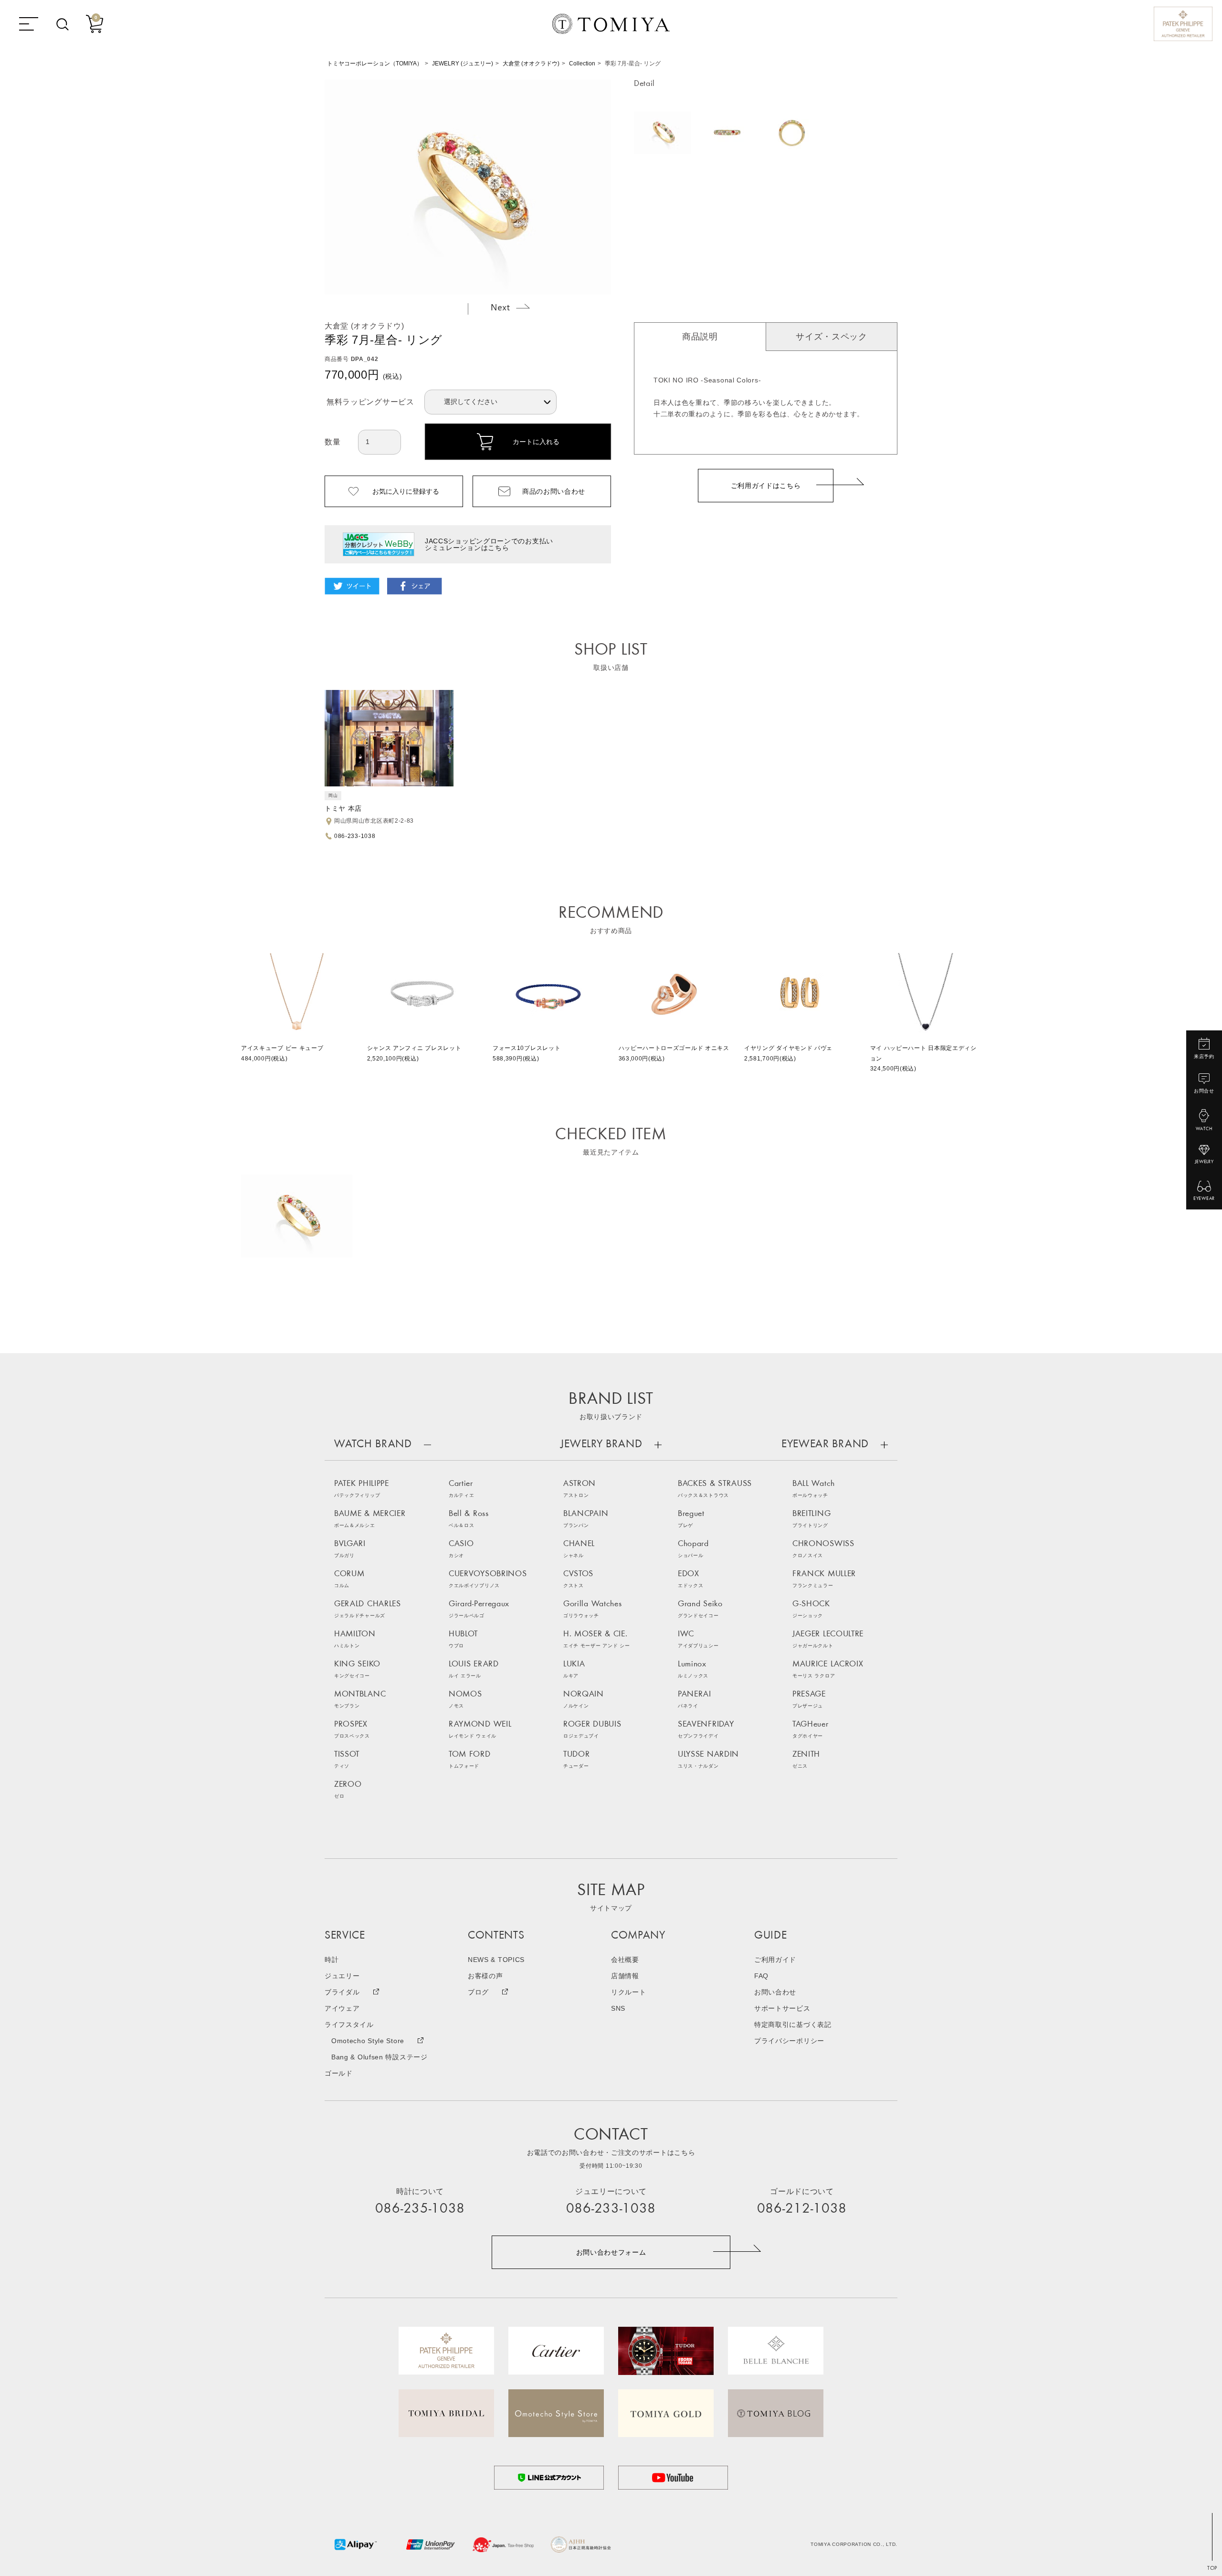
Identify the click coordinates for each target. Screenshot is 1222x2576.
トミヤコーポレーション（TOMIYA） (375, 64)
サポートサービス (782, 2008)
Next (510, 307)
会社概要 (625, 1960)
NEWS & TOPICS (496, 1960)
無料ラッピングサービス (370, 402)
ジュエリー (342, 1976)
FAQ (761, 1976)
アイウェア (342, 2008)
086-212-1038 (802, 2209)
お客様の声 (485, 1976)
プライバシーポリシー (789, 2041)
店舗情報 (625, 1976)
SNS (618, 2008)
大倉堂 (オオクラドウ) (531, 64)
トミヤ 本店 (343, 808)
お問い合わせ (775, 1992)
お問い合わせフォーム (611, 2252)
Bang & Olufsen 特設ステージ (379, 2057)
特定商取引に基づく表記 (793, 2025)
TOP (1212, 2568)
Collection (582, 64)
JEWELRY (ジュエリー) (463, 64)
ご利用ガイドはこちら (766, 486)
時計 (332, 1960)
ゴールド (339, 2073)
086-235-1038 (420, 2209)
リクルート (629, 1992)
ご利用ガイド (775, 1960)
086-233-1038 (355, 836)
